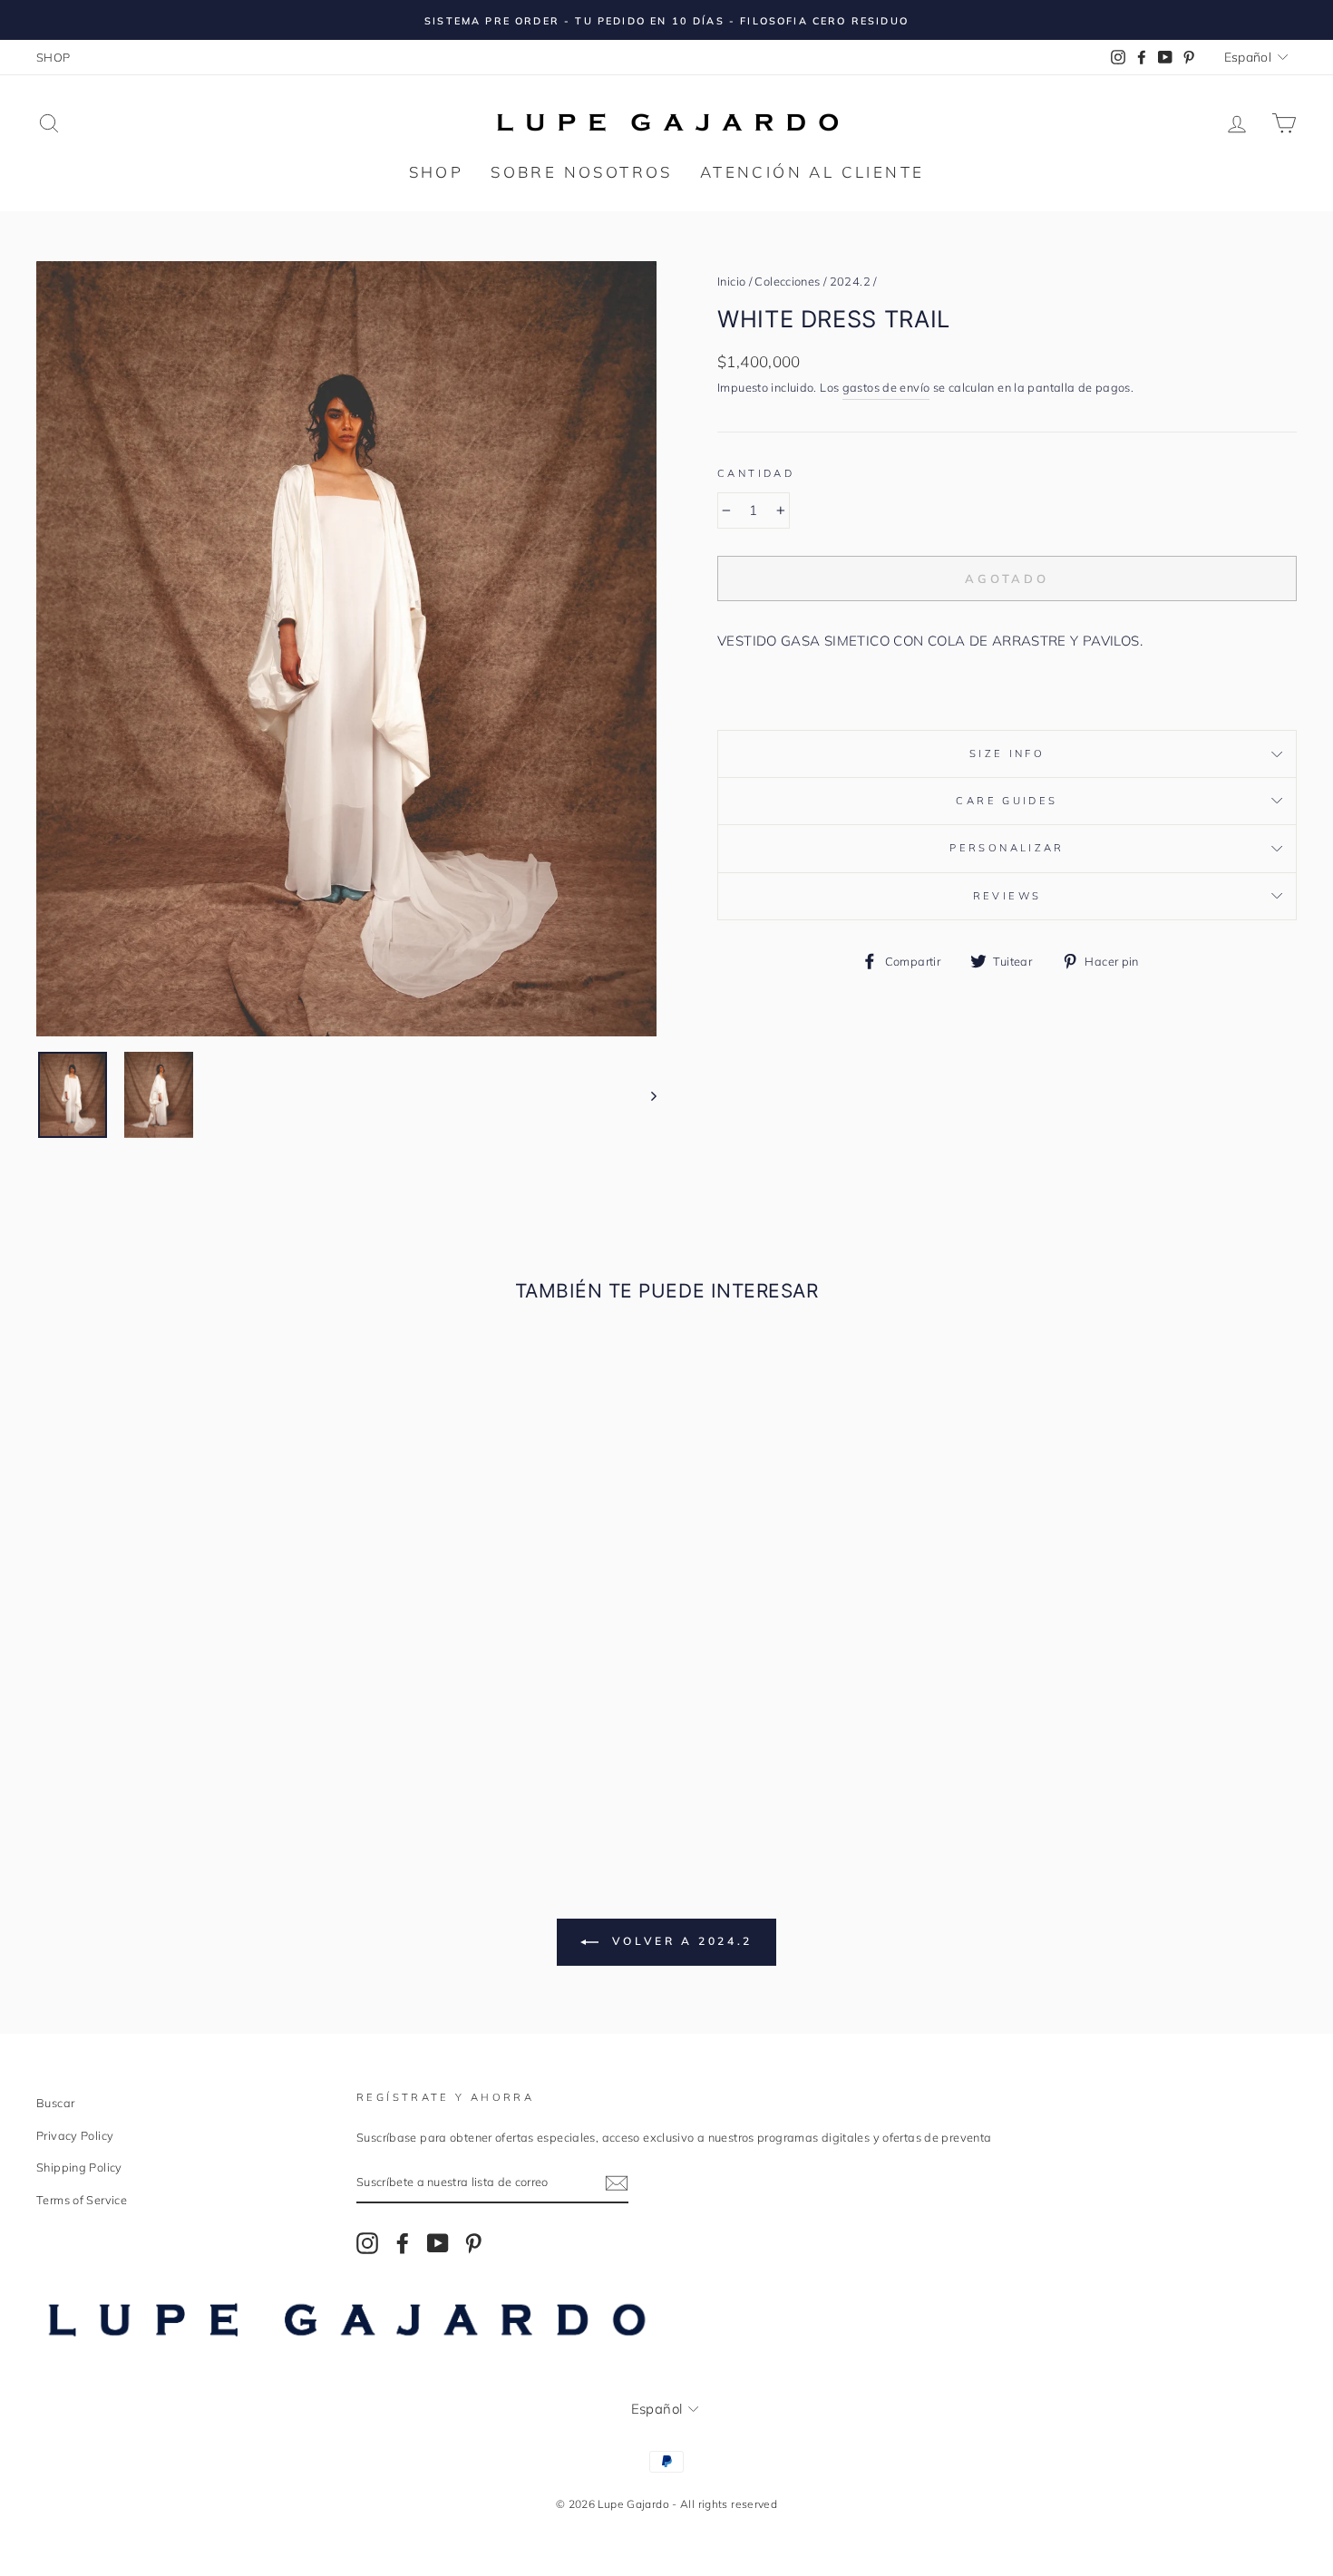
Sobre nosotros (582, 172)
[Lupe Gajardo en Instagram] (367, 2242)
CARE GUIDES (1007, 801)
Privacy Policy (75, 2135)
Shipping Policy (79, 2167)
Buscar (55, 2103)
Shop (437, 172)
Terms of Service (82, 2200)
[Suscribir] (617, 2183)
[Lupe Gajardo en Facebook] (403, 2242)
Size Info (1007, 753)
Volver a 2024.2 (679, 1941)
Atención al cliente (812, 172)
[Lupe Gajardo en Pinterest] (473, 2242)
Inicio (731, 281)
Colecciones (787, 281)
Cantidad (756, 473)
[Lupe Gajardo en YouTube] (438, 2242)
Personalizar (1007, 848)
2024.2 (850, 281)
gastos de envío (886, 387)
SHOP (54, 57)
